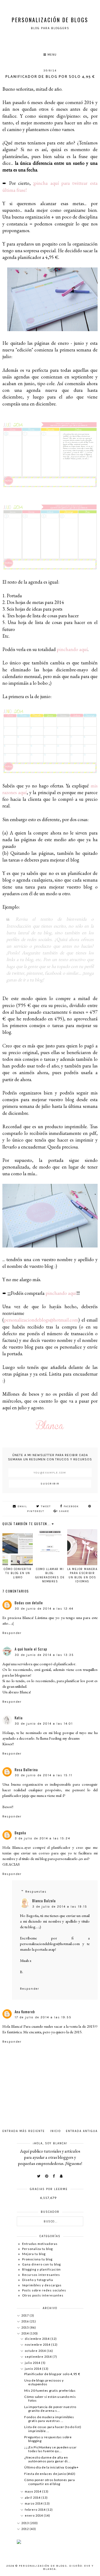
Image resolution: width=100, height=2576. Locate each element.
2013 (25, 2523)
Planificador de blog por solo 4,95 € (52, 2374)
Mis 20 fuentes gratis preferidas (50, 2391)
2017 (25, 2315)
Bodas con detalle (29, 1603)
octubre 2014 (36, 2351)
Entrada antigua (82, 2131)
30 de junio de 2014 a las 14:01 (44, 1724)
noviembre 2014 (38, 2345)
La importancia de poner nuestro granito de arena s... (50, 2409)
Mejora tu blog (34, 2254)
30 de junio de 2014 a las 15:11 (43, 1775)
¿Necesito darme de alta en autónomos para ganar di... (47, 2459)
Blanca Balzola (44, 1901)
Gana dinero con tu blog (41, 2264)
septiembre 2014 (39, 2357)
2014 (25, 2333)
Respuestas (36, 1892)
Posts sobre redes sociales (44, 2290)
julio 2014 (33, 2363)
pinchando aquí (72, 649)
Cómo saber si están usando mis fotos (50, 2399)
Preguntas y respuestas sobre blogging (48, 2439)
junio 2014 (33, 2369)
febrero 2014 (36, 2510)
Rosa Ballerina (26, 1770)
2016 (25, 2321)
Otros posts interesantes (43, 2295)
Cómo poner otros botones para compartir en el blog (49, 2482)
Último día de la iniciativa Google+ (51, 2467)
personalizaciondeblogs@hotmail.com (41, 1320)
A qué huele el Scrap (31, 1649)
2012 (25, 2529)
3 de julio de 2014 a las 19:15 (60, 1907)
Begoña (20, 1833)
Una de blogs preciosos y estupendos (44, 2382)
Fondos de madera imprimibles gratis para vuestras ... (49, 2419)
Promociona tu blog (37, 2259)
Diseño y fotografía (38, 2280)
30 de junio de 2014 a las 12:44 (44, 1609)
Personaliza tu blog (37, 2249)
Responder (12, 1633)
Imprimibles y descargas (42, 2285)
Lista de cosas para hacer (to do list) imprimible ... (53, 2429)
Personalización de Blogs (50, 20)
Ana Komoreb (25, 2012)
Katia (19, 1718)
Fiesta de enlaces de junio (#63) (50, 2474)
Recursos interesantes (41, 2275)
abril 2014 (33, 2497)
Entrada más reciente (24, 2131)
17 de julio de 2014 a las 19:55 (43, 2017)
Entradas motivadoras (40, 2244)
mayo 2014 (33, 2491)
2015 (25, 2327)
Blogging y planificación (41, 2269)
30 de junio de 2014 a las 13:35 (44, 1655)
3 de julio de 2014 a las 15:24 (42, 1838)
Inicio (55, 2131)
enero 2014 (34, 2515)
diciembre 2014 (38, 2339)
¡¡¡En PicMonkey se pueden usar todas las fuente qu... (50, 2449)
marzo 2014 (34, 2503)
